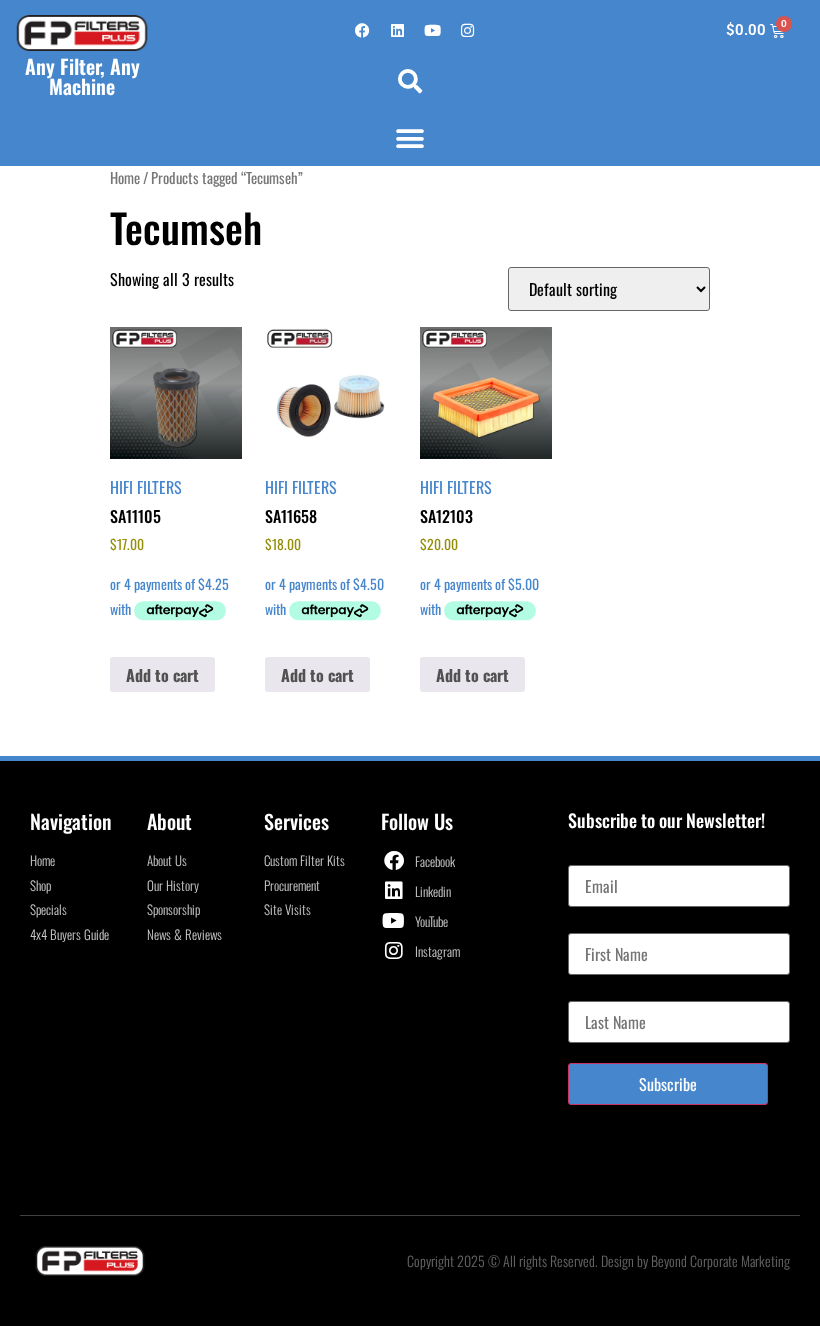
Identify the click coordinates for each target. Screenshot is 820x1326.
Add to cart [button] (162, 675)
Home (125, 177)
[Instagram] (467, 31)
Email (584, 857)
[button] (410, 81)
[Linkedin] (397, 31)
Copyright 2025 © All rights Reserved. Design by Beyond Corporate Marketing (598, 1260)
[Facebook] (362, 31)
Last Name (598, 993)
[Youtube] (432, 31)
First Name (599, 925)
